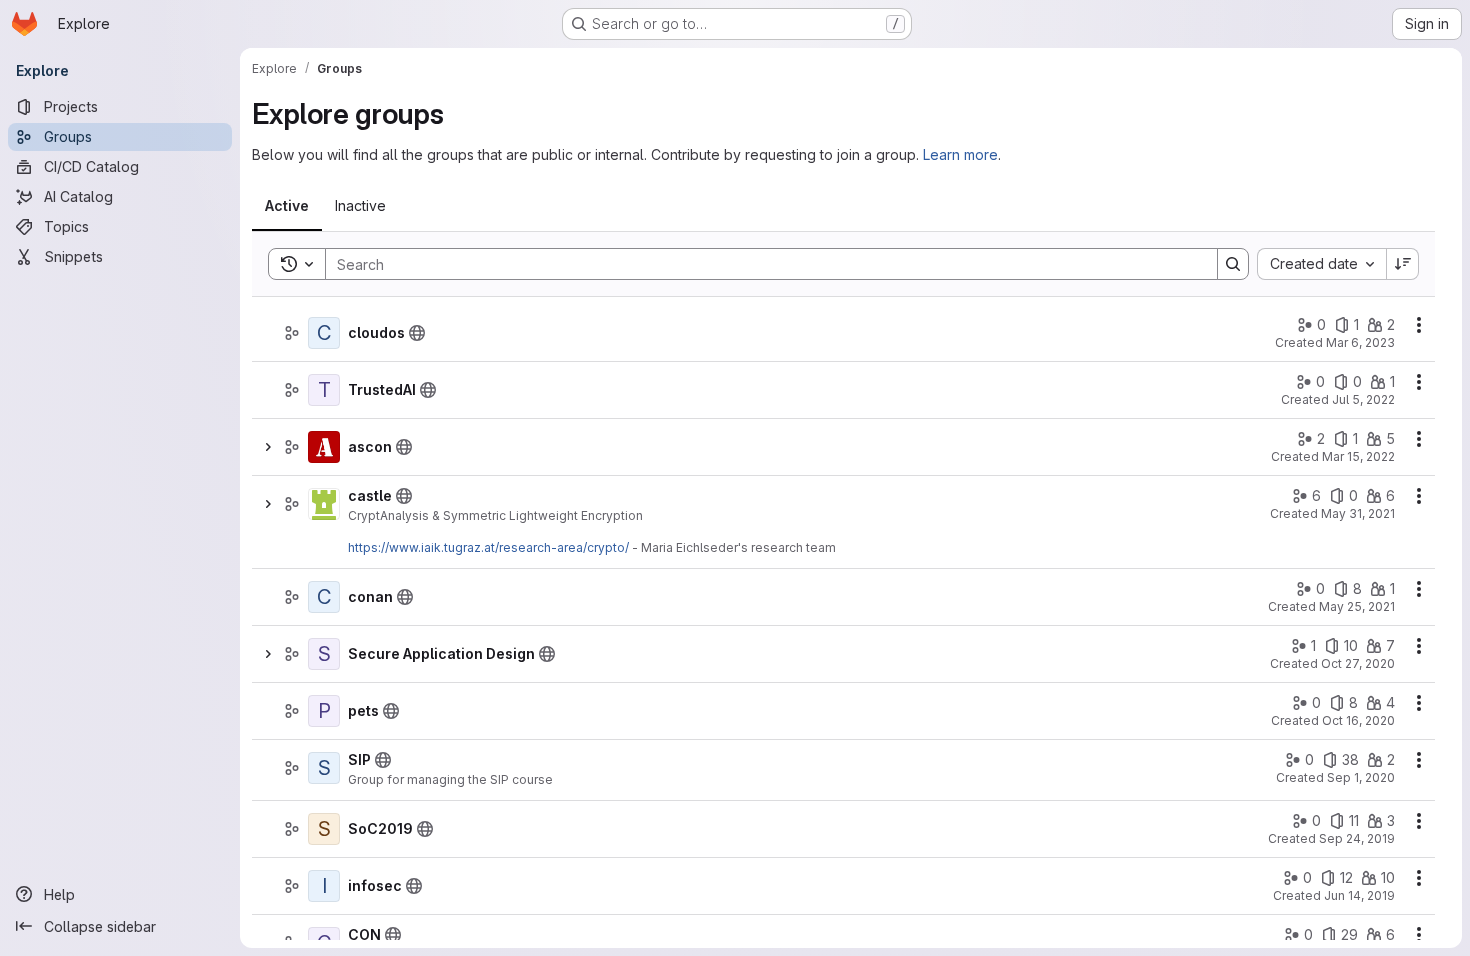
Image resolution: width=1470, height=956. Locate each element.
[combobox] (1321, 264)
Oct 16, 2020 (1358, 720)
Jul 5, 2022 (1363, 399)
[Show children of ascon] (268, 447)
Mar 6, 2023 (1360, 342)
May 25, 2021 (1357, 606)
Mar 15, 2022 (1358, 456)
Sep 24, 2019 (1357, 838)
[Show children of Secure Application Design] (268, 654)
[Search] (1233, 264)
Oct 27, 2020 (1358, 663)
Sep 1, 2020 (1361, 777)
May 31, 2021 (1358, 513)
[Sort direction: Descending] (1403, 264)
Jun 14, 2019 (1359, 895)
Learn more (960, 154)
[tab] (287, 206)
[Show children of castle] (268, 504)
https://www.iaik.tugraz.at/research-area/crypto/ (488, 547)
